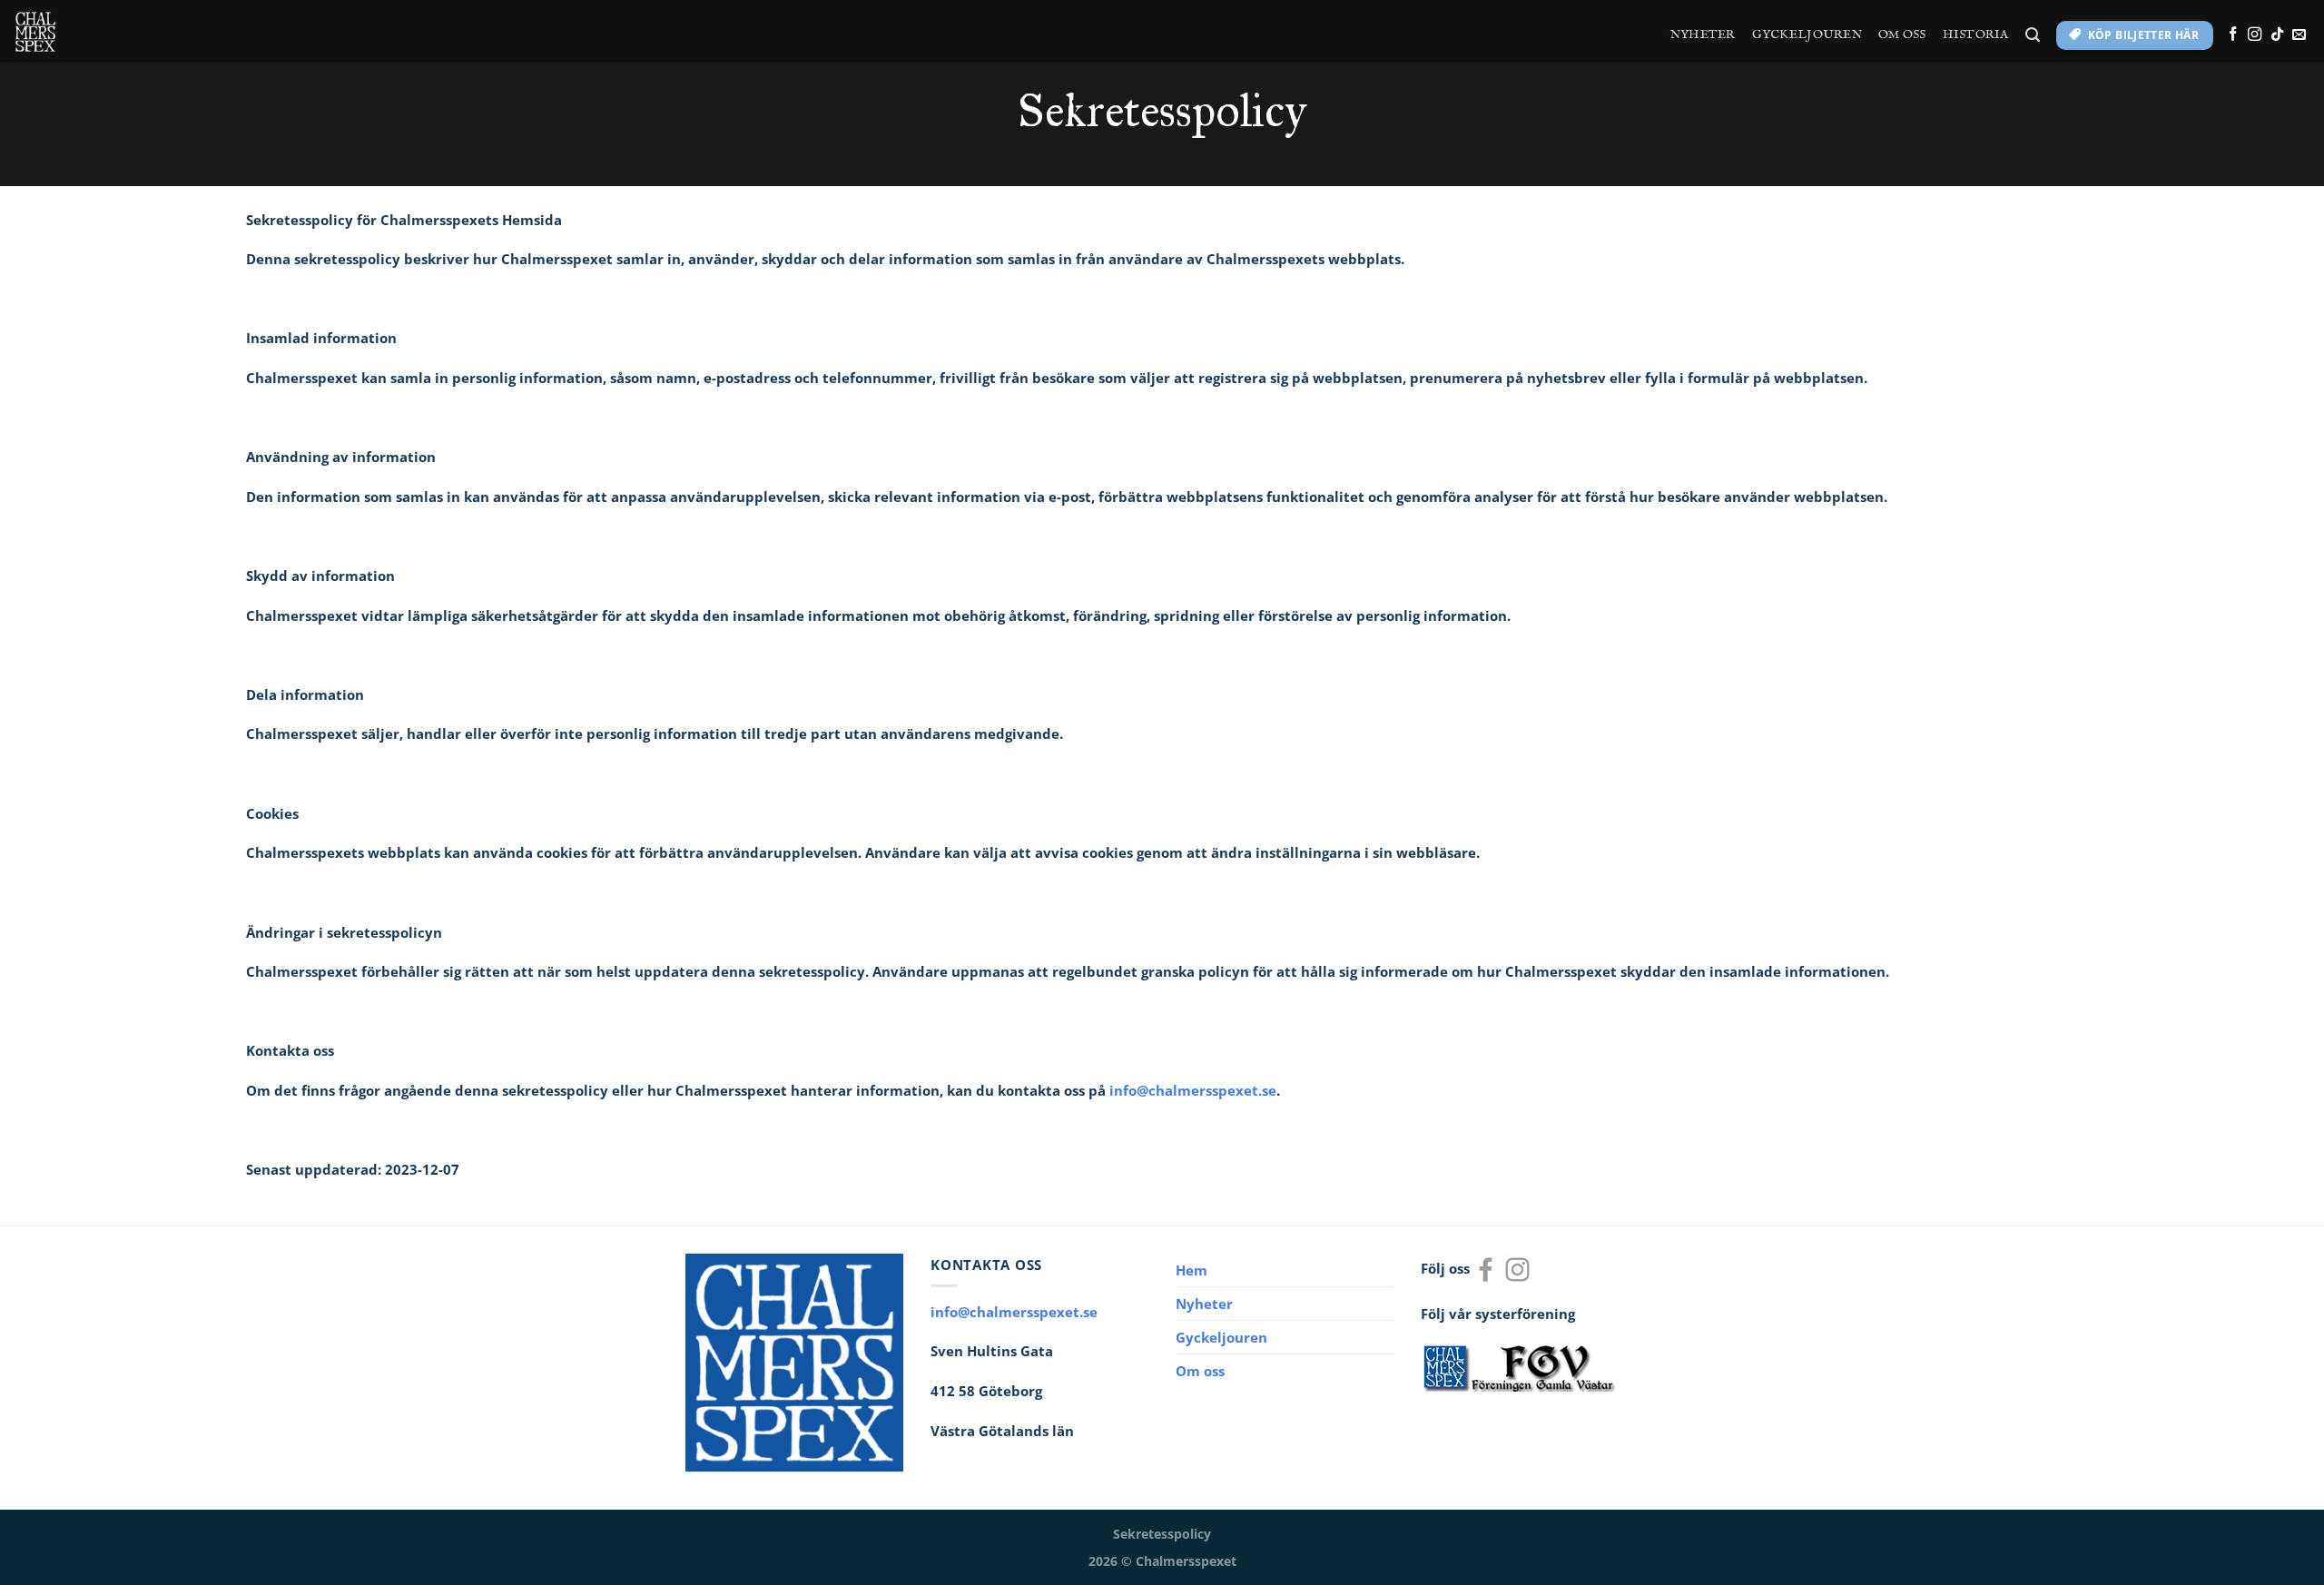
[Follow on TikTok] (2277, 35)
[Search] (2033, 35)
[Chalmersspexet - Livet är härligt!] (35, 32)
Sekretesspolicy (1162, 1534)
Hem (1192, 1270)
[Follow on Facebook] (2233, 35)
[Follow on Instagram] (2255, 35)
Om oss (1902, 35)
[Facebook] (1486, 1267)
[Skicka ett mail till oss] (2299, 35)
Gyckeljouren (1807, 35)
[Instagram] (1517, 1267)
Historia (1976, 35)
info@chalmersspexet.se (1193, 1090)
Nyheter (1703, 35)
